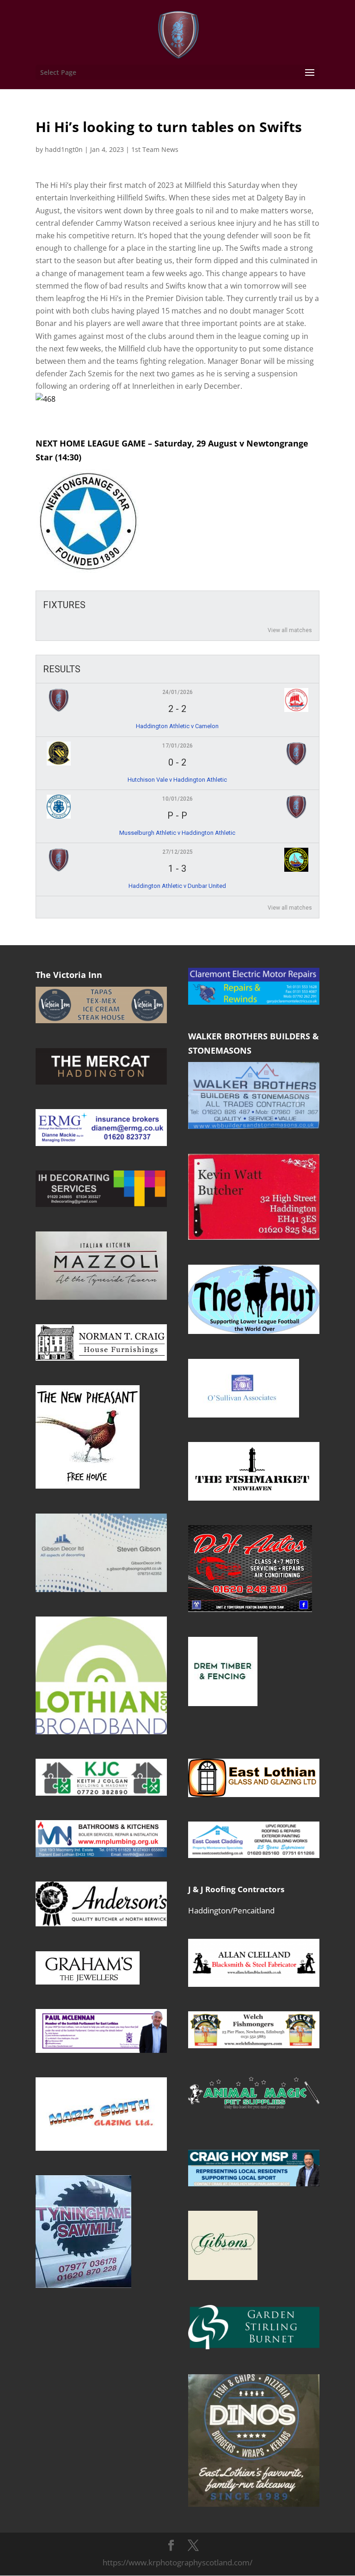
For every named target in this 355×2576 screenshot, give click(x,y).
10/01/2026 (177, 799)
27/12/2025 (177, 852)
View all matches (290, 630)
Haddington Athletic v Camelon (177, 726)
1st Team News (155, 149)
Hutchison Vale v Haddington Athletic (177, 780)
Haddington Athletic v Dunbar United (177, 886)
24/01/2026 (177, 692)
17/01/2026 (177, 746)
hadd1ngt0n (64, 149)
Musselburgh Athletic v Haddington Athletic (177, 833)
